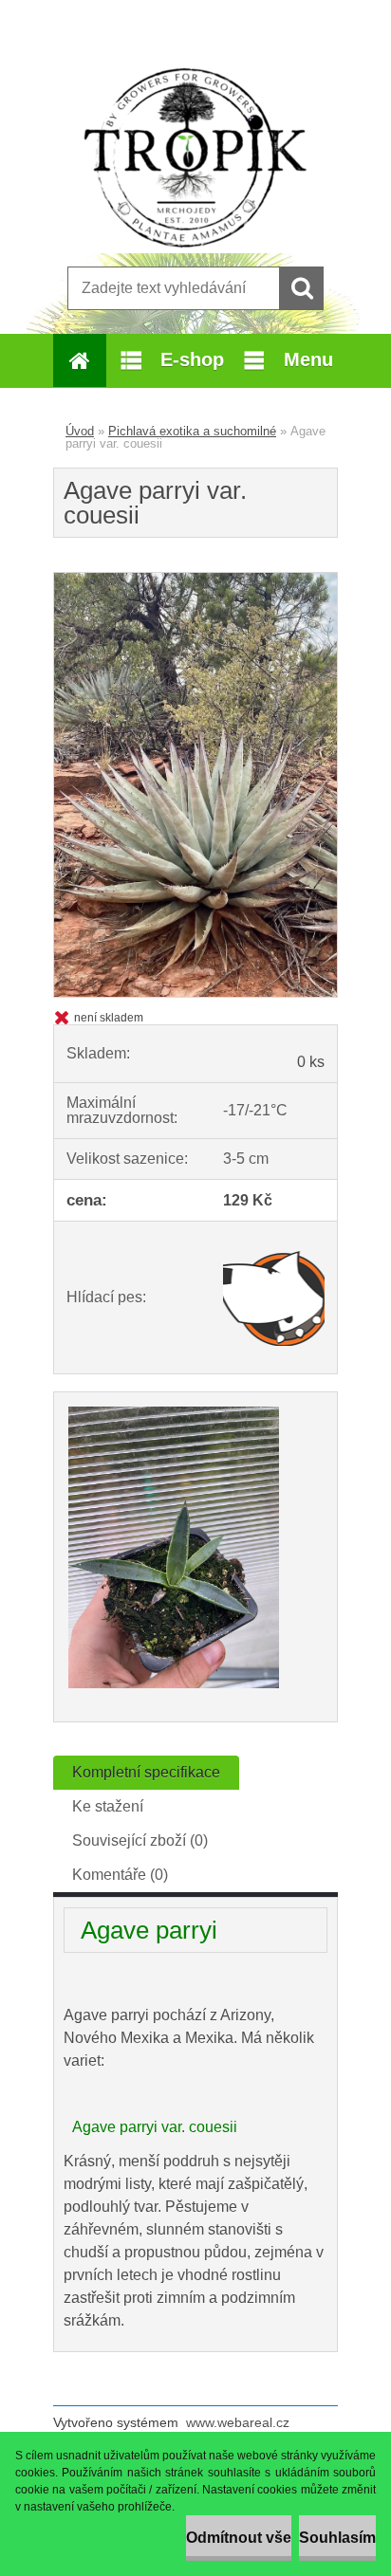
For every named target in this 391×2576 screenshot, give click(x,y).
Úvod (80, 431)
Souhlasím (337, 2538)
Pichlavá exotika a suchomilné (192, 431)
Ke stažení (108, 1806)
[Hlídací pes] (274, 1297)
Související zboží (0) (140, 1840)
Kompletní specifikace (146, 1772)
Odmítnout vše (239, 2538)
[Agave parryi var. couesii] (195, 580)
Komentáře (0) (120, 1875)
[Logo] (195, 158)
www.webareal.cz (238, 2422)
